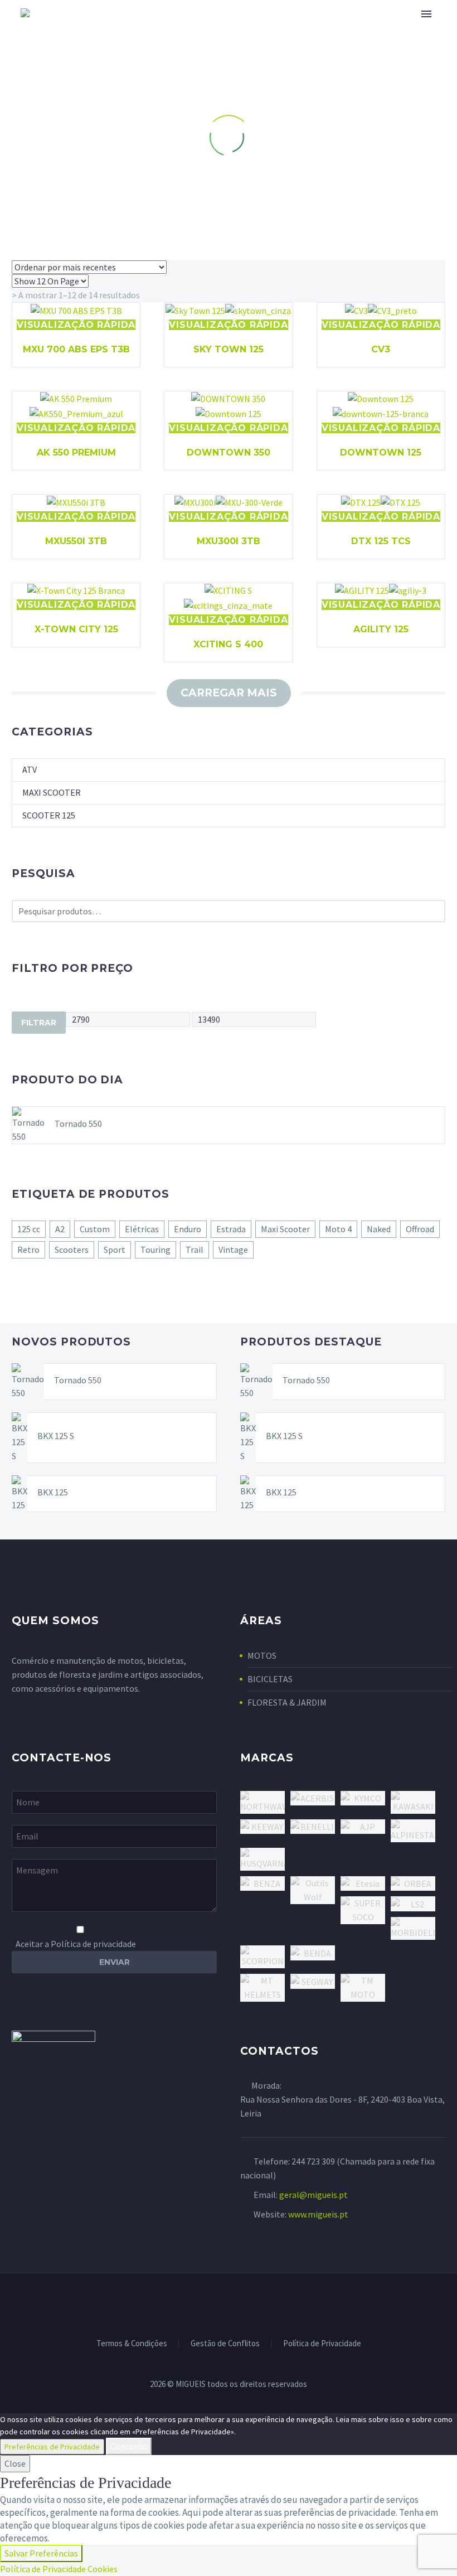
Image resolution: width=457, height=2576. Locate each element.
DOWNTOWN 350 (229, 452)
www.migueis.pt (318, 2214)
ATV (30, 769)
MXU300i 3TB (229, 541)
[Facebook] (200, 2303)
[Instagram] (243, 2303)
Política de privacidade (93, 1944)
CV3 (381, 349)
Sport (115, 1250)
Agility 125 (381, 629)
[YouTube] (257, 2303)
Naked (379, 1229)
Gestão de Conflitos (225, 2344)
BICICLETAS (270, 1679)
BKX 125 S (56, 1436)
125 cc (29, 1229)
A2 (60, 1229)
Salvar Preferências (41, 2553)
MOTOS (262, 1655)
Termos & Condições (132, 2344)
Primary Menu (426, 14)
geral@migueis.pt (313, 2195)
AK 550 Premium (76, 452)
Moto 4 (338, 1229)
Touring (155, 1250)
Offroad (420, 1229)
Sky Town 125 (229, 349)
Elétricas (142, 1229)
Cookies (103, 2569)
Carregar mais (229, 693)
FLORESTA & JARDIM (287, 1702)
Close (15, 2463)
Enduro (188, 1229)
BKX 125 (53, 1492)
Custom (95, 1229)
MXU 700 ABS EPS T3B (76, 349)
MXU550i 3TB (76, 541)
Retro (28, 1250)
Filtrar (39, 1023)
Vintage (233, 1250)
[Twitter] (229, 2303)
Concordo (129, 2446)
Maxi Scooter (52, 792)
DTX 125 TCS (381, 541)
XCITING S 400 (228, 644)
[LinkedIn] (214, 2303)
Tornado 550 (78, 1124)
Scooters (72, 1250)
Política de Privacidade (322, 2344)
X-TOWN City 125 (76, 629)
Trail (195, 1250)
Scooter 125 (49, 815)
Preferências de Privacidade (52, 2447)
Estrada (231, 1229)
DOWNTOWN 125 (381, 452)
